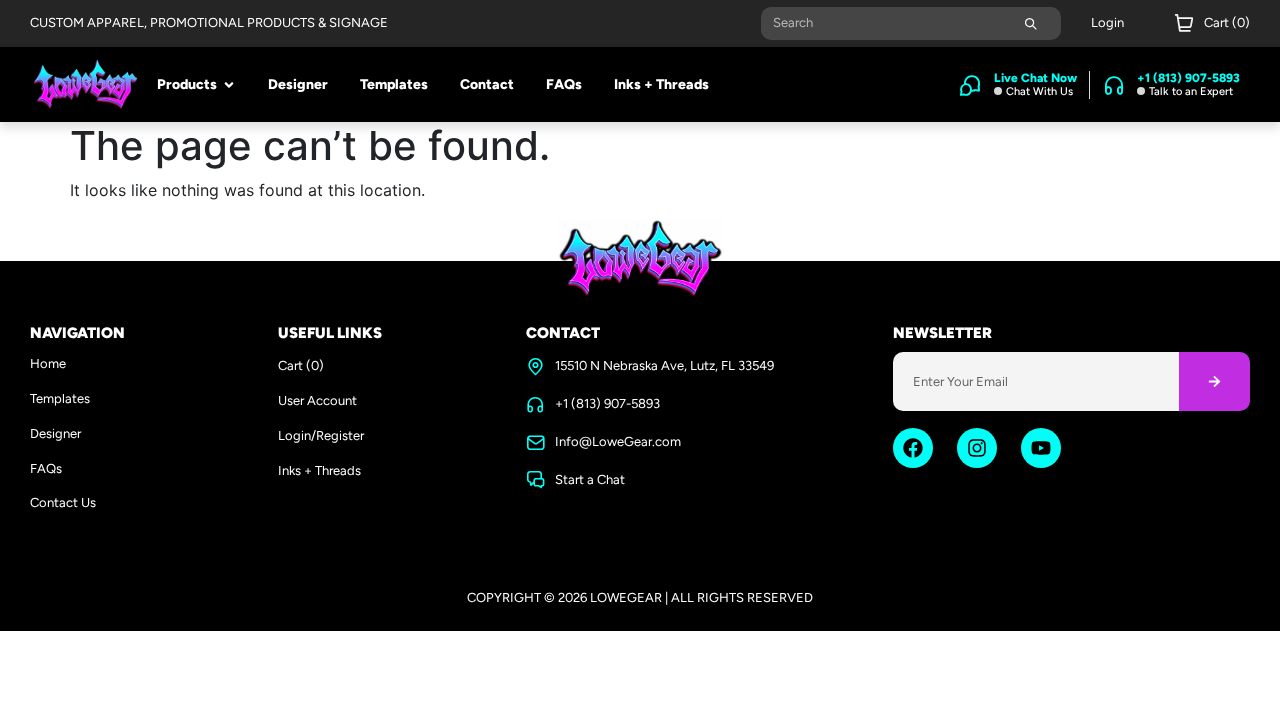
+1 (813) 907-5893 (607, 403)
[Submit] (1031, 23)
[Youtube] (1041, 448)
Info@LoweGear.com (618, 441)
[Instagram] (977, 448)
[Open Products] (229, 85)
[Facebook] (913, 448)
